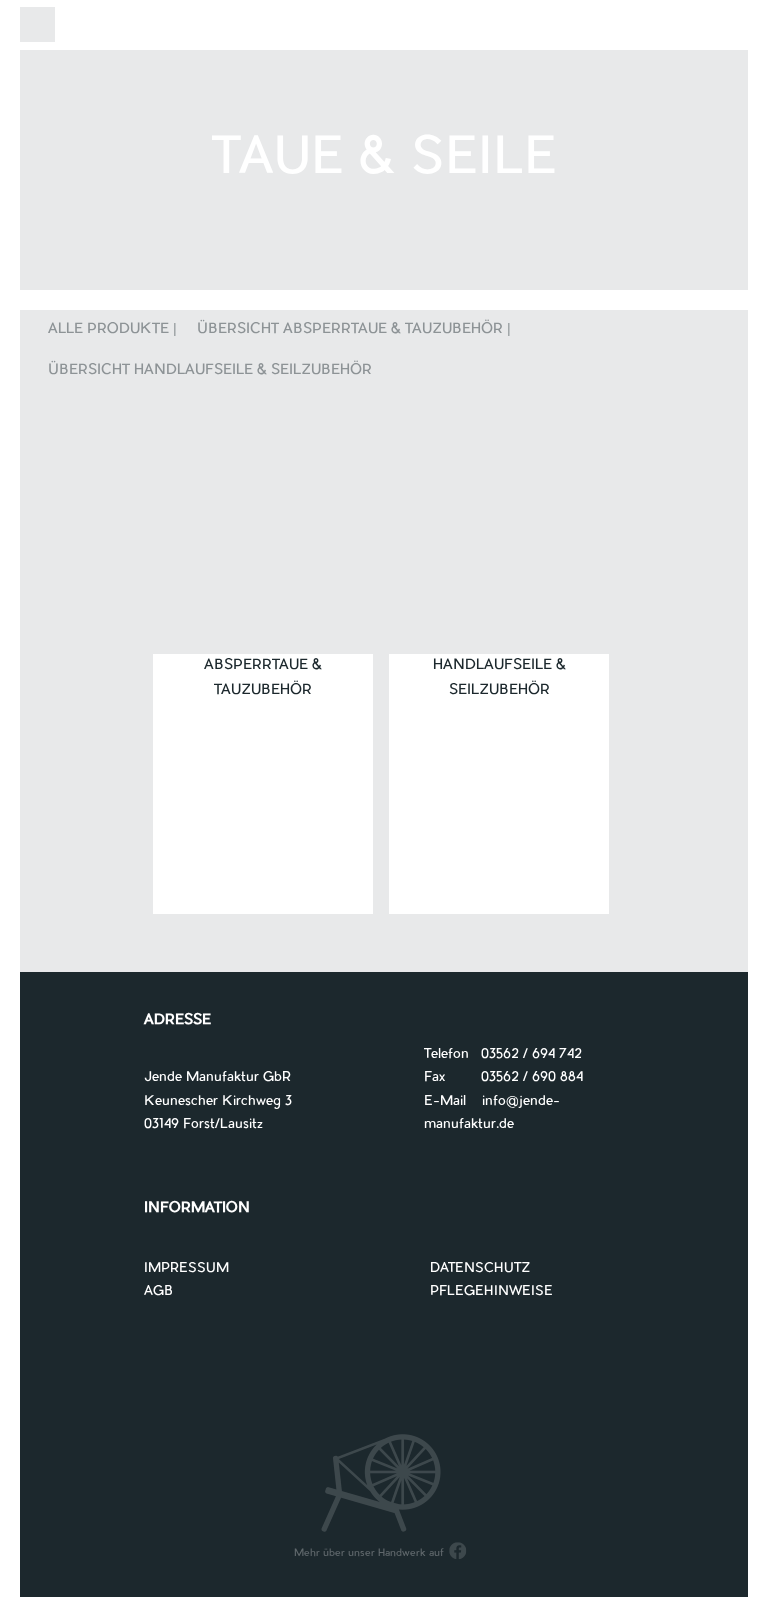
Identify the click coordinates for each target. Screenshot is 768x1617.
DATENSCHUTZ (480, 1268)
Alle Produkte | (112, 330)
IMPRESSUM (186, 1268)
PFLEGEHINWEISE (491, 1291)
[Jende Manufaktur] (384, 28)
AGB (158, 1291)
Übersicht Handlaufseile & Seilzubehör (210, 371)
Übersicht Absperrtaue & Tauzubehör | (354, 330)
